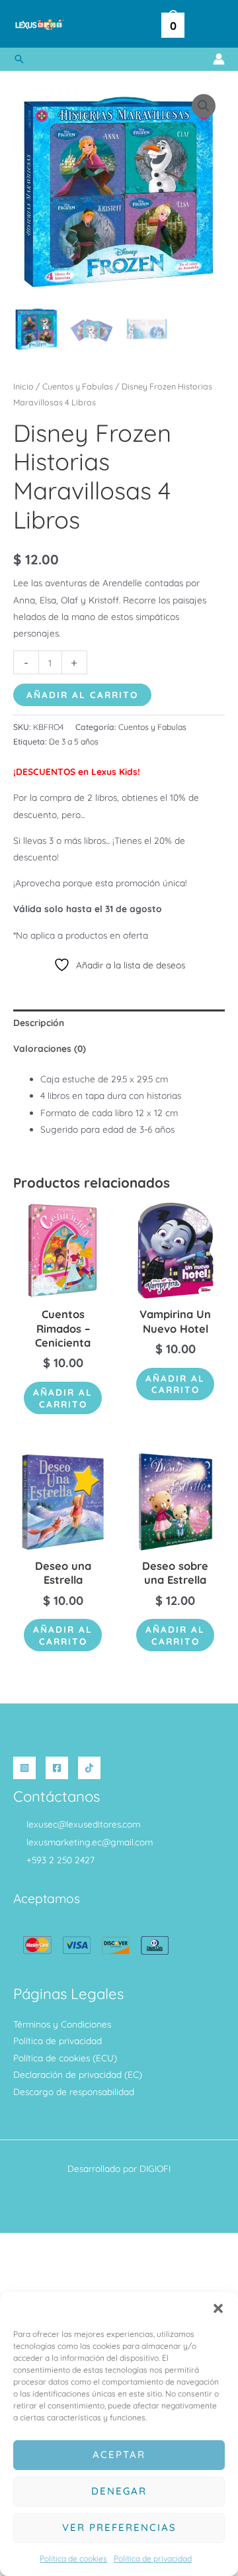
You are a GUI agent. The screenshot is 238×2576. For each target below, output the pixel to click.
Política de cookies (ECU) (65, 2058)
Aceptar (119, 2454)
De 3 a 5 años (74, 742)
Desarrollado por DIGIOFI (119, 2168)
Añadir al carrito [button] (63, 1398)
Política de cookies (73, 2558)
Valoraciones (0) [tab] (50, 1048)
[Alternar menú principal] (211, 24)
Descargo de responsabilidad (74, 2091)
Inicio (23, 386)
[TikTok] (89, 1768)
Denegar (119, 2491)
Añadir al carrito (82, 695)
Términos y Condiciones (62, 2024)
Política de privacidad (153, 2558)
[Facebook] (57, 1768)
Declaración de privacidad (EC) (78, 2074)
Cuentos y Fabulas (78, 386)
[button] (218, 2308)
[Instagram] (24, 1768)
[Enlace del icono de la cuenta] (219, 59)
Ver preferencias (119, 2527)
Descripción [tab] (39, 1022)
